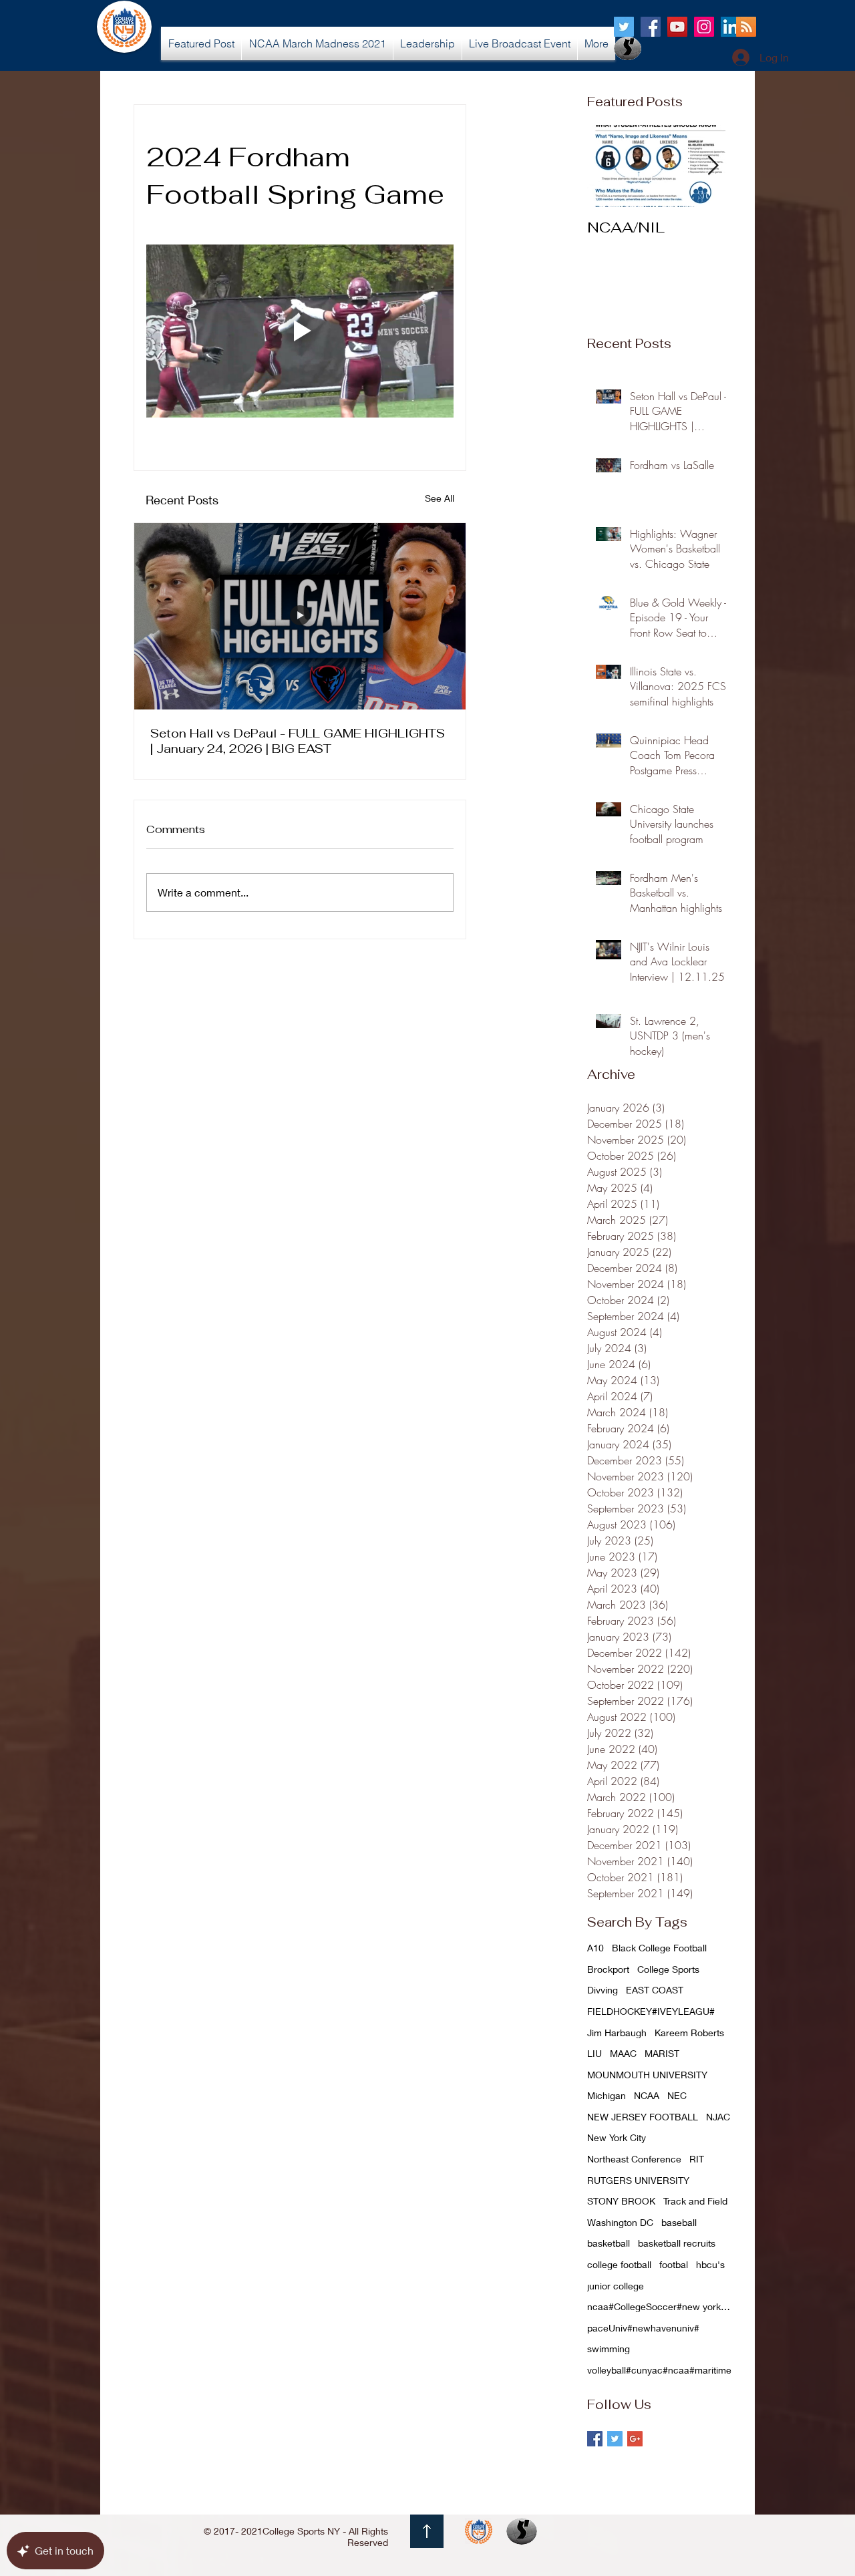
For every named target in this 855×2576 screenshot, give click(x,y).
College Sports (668, 1969)
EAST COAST (655, 1990)
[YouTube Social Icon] (677, 27)
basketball (609, 2243)
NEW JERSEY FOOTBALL (643, 2117)
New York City (617, 2137)
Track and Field (695, 2201)
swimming (609, 2349)
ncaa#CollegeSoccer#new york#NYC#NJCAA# (661, 2306)
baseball (679, 2222)
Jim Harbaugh (617, 2033)
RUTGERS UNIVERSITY (638, 2180)
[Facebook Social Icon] (651, 27)
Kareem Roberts (689, 2033)
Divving (603, 1990)
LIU (594, 2053)
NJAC (718, 2117)
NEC (677, 2095)
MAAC (623, 2053)
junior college (616, 2286)
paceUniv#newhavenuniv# (643, 2328)
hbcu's (710, 2264)
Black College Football (659, 1948)
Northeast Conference (634, 2159)
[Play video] (300, 331)
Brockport (608, 1969)
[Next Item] (713, 166)
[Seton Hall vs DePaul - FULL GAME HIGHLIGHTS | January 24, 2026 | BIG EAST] (300, 616)
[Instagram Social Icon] (704, 27)
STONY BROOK (621, 2201)
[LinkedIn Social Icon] (731, 27)
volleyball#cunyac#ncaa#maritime (659, 2370)
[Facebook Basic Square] (595, 2439)
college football (619, 2264)
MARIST (662, 2053)
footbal (674, 2264)
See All (440, 498)
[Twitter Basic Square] (615, 2439)
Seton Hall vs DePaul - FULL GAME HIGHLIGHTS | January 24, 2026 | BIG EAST (298, 741)
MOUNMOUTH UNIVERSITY (647, 2075)
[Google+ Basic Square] (635, 2439)
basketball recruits (677, 2243)
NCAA (647, 2095)
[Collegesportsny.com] (624, 27)
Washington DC (620, 2222)
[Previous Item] (609, 166)
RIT (697, 2159)
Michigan (607, 2095)
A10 (595, 1948)
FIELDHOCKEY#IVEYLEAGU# (651, 2011)
